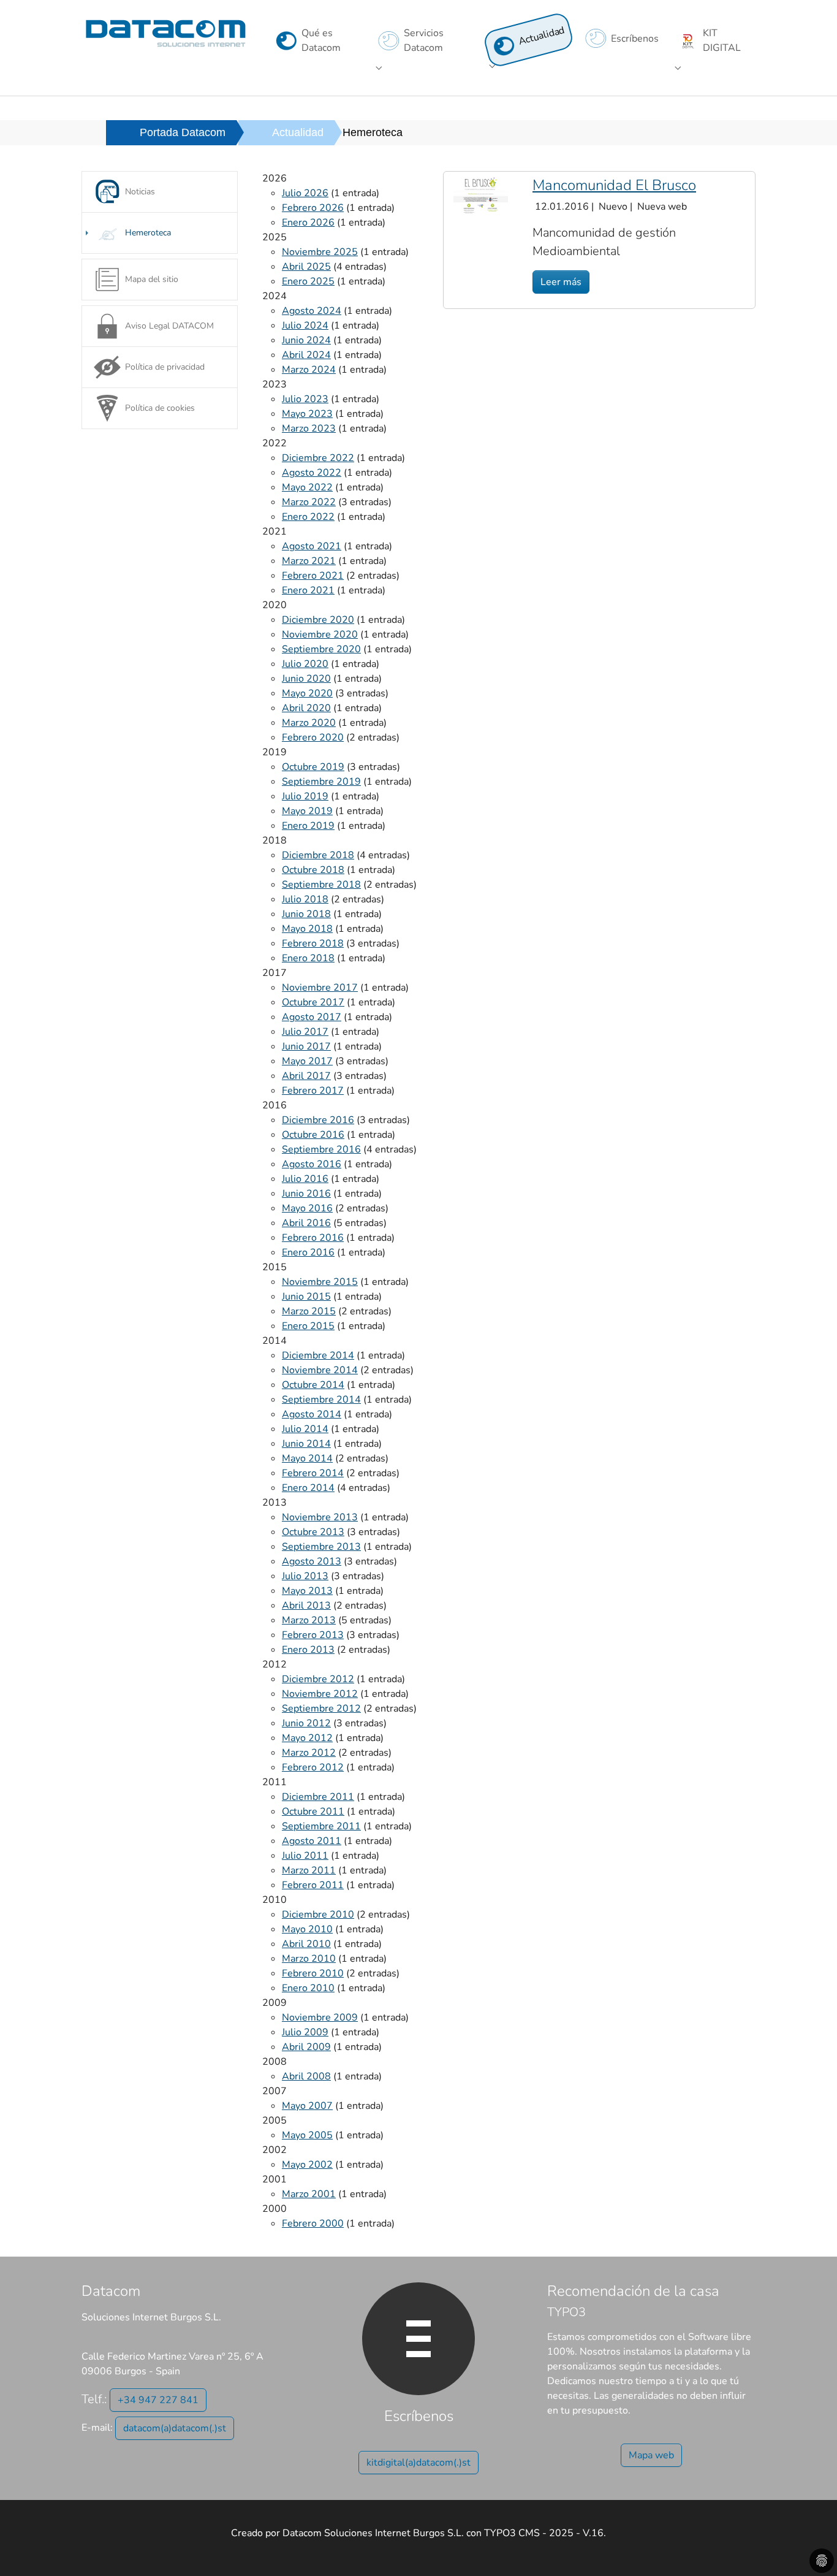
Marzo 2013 (309, 1620)
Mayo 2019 (307, 811)
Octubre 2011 (313, 1812)
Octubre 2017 (313, 1002)
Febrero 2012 (313, 1767)
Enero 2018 (308, 958)
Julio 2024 (305, 326)
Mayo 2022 (307, 487)
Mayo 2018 (307, 929)
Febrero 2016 (313, 1238)
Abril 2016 (306, 1223)
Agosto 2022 (312, 473)
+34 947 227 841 (158, 2400)
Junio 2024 (306, 340)
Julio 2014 (305, 1429)
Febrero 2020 (313, 737)
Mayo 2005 (307, 2135)
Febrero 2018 (313, 943)
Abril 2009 (306, 2047)
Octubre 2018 (313, 870)
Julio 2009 (305, 2032)
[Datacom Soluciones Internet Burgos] (166, 33)
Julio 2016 (305, 1179)
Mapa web (651, 2455)
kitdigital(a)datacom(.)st (418, 2463)
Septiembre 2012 (321, 1709)
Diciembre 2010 (318, 1915)
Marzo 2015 (309, 1311)
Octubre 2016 (313, 1135)
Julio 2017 (305, 1032)
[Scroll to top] (810, 2549)
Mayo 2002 (307, 2165)
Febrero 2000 (313, 2224)
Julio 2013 (305, 1576)
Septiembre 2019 (321, 782)
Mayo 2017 (307, 1061)
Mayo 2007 (307, 2106)
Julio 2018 (305, 899)
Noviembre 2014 (320, 1370)
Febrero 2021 (313, 576)
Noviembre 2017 (320, 988)
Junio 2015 (306, 1297)
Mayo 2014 (307, 1458)
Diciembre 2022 (318, 458)
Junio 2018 (306, 914)
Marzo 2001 (309, 2194)
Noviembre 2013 (320, 1517)
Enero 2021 (308, 590)
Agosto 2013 (312, 1561)
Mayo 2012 (307, 1738)
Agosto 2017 (312, 1017)
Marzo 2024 (309, 370)
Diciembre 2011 (318, 1797)
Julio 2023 (305, 399)
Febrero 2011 (313, 1885)
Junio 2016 (306, 1194)
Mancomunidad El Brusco (614, 185)
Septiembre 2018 (321, 885)
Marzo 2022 (309, 502)
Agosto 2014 (312, 1414)
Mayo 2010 (307, 1929)
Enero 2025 (308, 281)
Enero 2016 (308, 1252)
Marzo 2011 (309, 1870)
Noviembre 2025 (320, 252)
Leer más (561, 282)
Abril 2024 (306, 355)
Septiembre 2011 (321, 1826)
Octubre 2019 (313, 767)
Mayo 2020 (307, 693)
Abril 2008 (306, 2076)
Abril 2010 (306, 1944)
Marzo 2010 (309, 1959)
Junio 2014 (306, 1444)
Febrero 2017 (313, 1091)
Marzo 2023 (309, 429)
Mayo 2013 (307, 1591)
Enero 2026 (308, 223)
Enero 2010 (308, 1988)
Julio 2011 (305, 1856)
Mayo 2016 (307, 1208)
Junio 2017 (306, 1046)
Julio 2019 (305, 796)
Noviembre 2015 (320, 1282)
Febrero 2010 (313, 1973)
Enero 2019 (308, 826)
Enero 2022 (308, 517)
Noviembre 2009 (320, 2018)
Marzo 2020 (309, 723)
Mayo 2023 (307, 414)
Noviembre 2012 (320, 1694)
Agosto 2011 (312, 1841)
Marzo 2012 (309, 1753)
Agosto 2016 (312, 1164)
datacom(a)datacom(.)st (175, 2428)
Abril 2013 (306, 1606)
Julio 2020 (305, 664)
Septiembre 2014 (321, 1400)
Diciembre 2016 (318, 1120)
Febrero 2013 (313, 1635)
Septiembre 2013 (321, 1547)
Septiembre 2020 (321, 649)
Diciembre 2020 (318, 620)
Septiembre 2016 (321, 1149)
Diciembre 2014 (318, 1355)
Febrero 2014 (313, 1473)
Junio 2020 (306, 679)
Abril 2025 (306, 267)
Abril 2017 (306, 1076)
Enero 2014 (308, 1488)
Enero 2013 (308, 1650)
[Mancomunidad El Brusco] (481, 195)
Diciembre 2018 (318, 855)
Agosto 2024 (312, 311)
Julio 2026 (305, 193)
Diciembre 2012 (318, 1679)
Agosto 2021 (312, 546)
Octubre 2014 (313, 1385)
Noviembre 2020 (320, 634)
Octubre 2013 (313, 1532)
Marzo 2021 (309, 561)
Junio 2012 (306, 1723)
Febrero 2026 (313, 208)
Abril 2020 (306, 708)
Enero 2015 (308, 1326)
